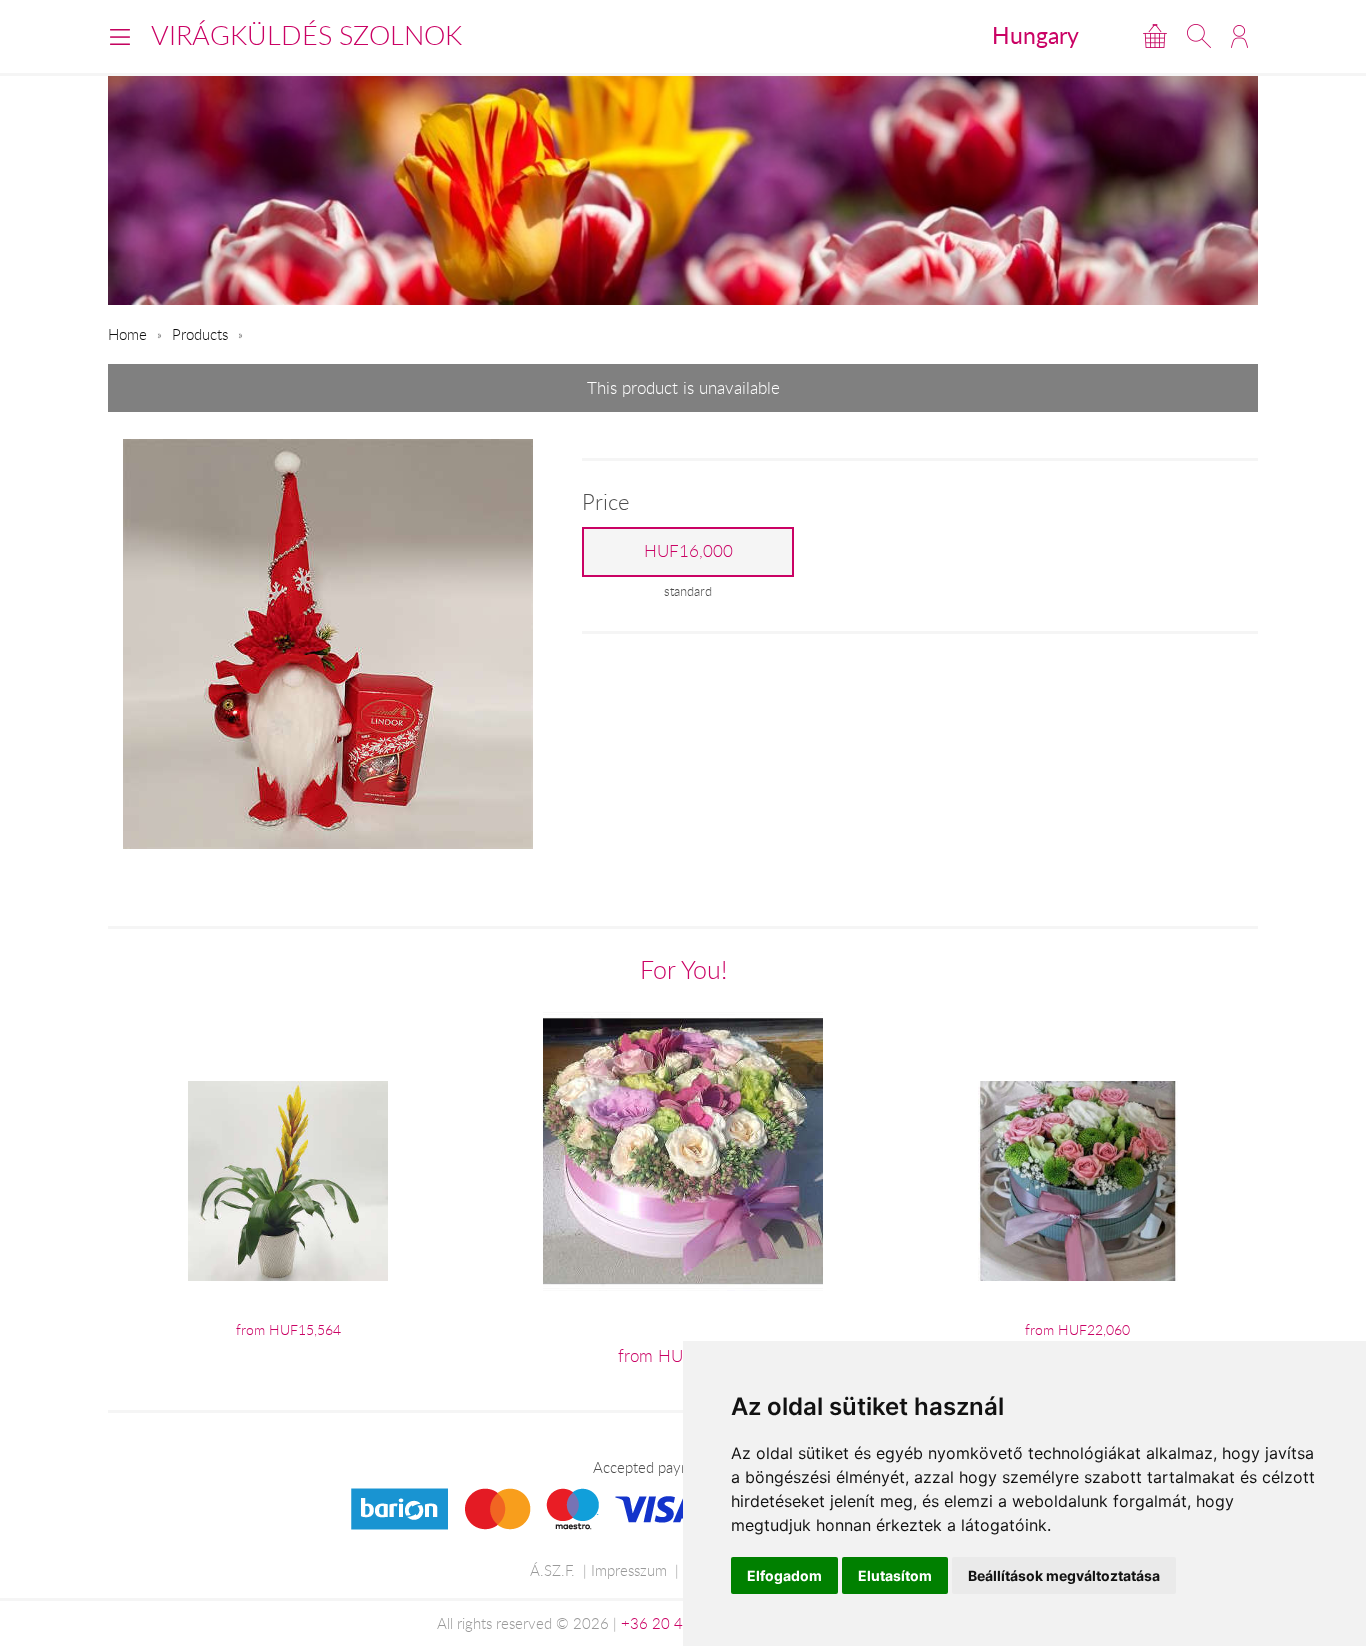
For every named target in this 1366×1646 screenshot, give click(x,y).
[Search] (1199, 36)
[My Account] (1239, 36)
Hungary (1035, 35)
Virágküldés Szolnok (306, 35)
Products (200, 334)
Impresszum (629, 1570)
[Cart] (1155, 36)
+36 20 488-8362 (682, 1623)
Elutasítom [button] (895, 1575)
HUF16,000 (688, 551)
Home (127, 334)
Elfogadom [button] (784, 1575)
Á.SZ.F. (552, 1570)
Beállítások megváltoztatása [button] (1064, 1575)
